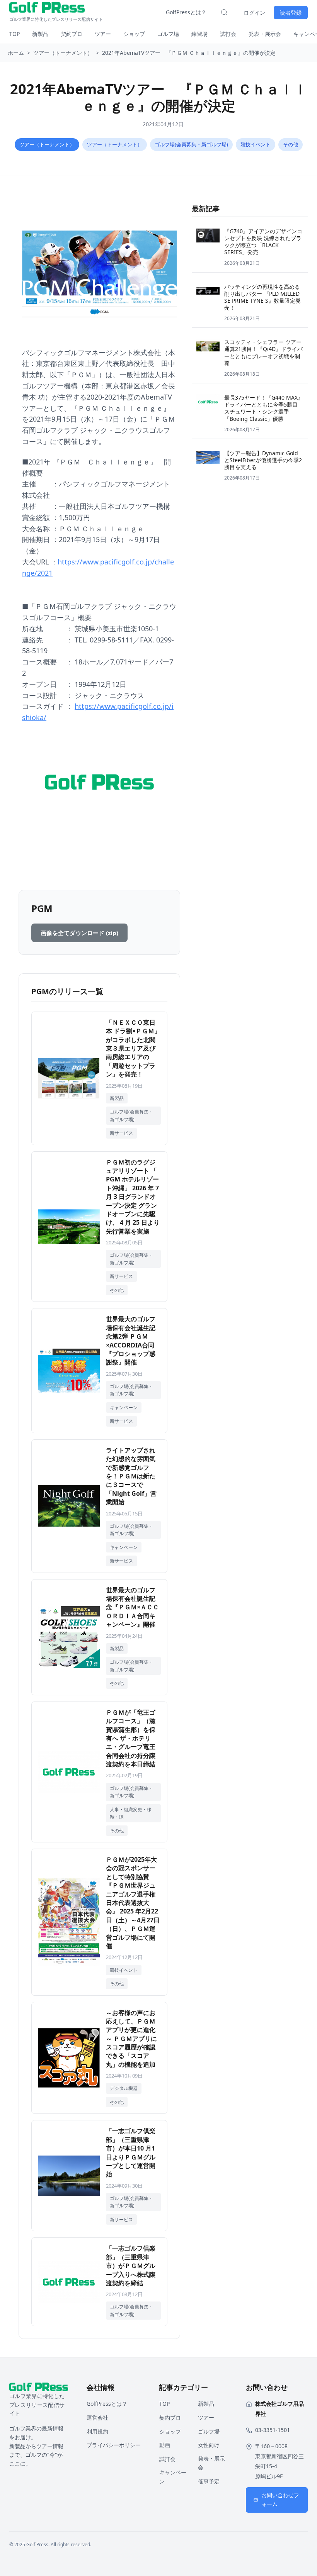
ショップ (134, 34)
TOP (14, 34)
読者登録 (291, 13)
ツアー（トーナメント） (63, 53)
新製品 (40, 34)
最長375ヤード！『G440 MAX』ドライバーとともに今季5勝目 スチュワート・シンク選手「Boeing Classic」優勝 (264, 408)
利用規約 (97, 2431)
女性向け (209, 2445)
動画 (165, 2445)
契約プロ (72, 34)
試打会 (228, 34)
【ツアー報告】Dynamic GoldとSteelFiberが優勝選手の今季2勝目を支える (263, 460)
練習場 (199, 34)
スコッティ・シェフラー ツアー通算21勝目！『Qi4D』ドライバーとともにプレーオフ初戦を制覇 (263, 353)
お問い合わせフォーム (280, 2500)
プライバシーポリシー (114, 2445)
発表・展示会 (265, 34)
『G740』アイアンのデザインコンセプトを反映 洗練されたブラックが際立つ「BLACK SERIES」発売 (263, 242)
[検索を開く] (224, 12)
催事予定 (209, 2481)
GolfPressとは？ (186, 12)
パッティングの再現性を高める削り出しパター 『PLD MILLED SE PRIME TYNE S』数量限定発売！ (262, 297)
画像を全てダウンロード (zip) (79, 933)
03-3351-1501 (273, 2430)
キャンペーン (173, 2477)
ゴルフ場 (168, 34)
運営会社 (97, 2418)
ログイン (254, 13)
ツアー (103, 34)
